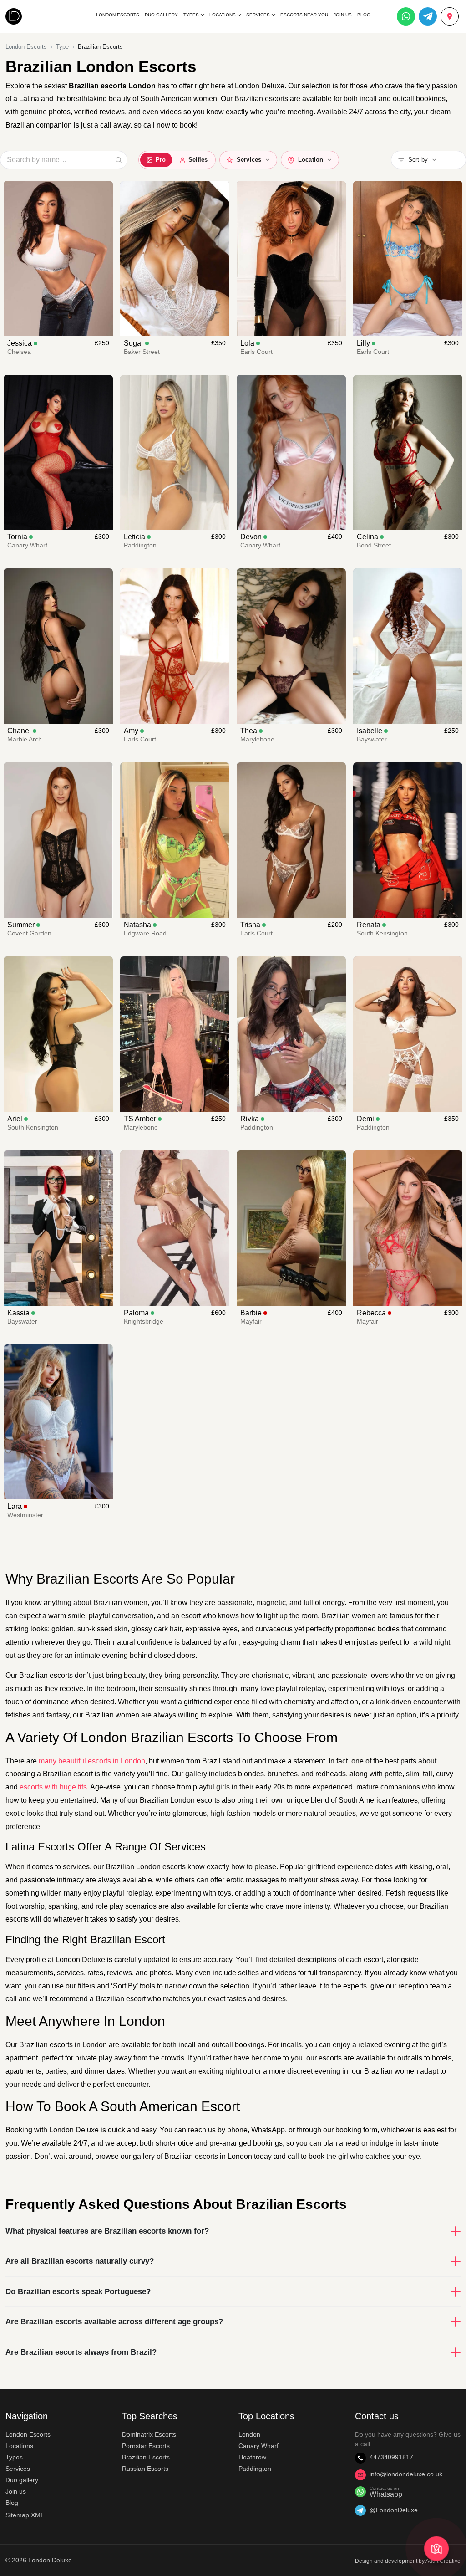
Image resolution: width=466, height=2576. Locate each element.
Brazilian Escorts (146, 2457)
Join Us (343, 15)
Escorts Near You (304, 15)
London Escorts (118, 15)
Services (258, 15)
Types (191, 15)
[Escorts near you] (450, 16)
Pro (161, 160)
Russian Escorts (145, 2469)
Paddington (255, 2469)
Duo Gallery (161, 15)
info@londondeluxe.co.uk (406, 2474)
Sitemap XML (25, 2515)
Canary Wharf (258, 2446)
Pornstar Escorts (146, 2446)
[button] (428, 160)
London (249, 2434)
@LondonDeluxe (394, 2510)
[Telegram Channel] (428, 16)
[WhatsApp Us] (406, 16)
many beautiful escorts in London (92, 1761)
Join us (16, 2491)
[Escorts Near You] (436, 2549)
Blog (364, 15)
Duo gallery (22, 2480)
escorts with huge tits (53, 1787)
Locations (223, 15)
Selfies (198, 160)
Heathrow (252, 2457)
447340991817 (391, 2457)
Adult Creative (443, 2561)
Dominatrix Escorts (149, 2434)
